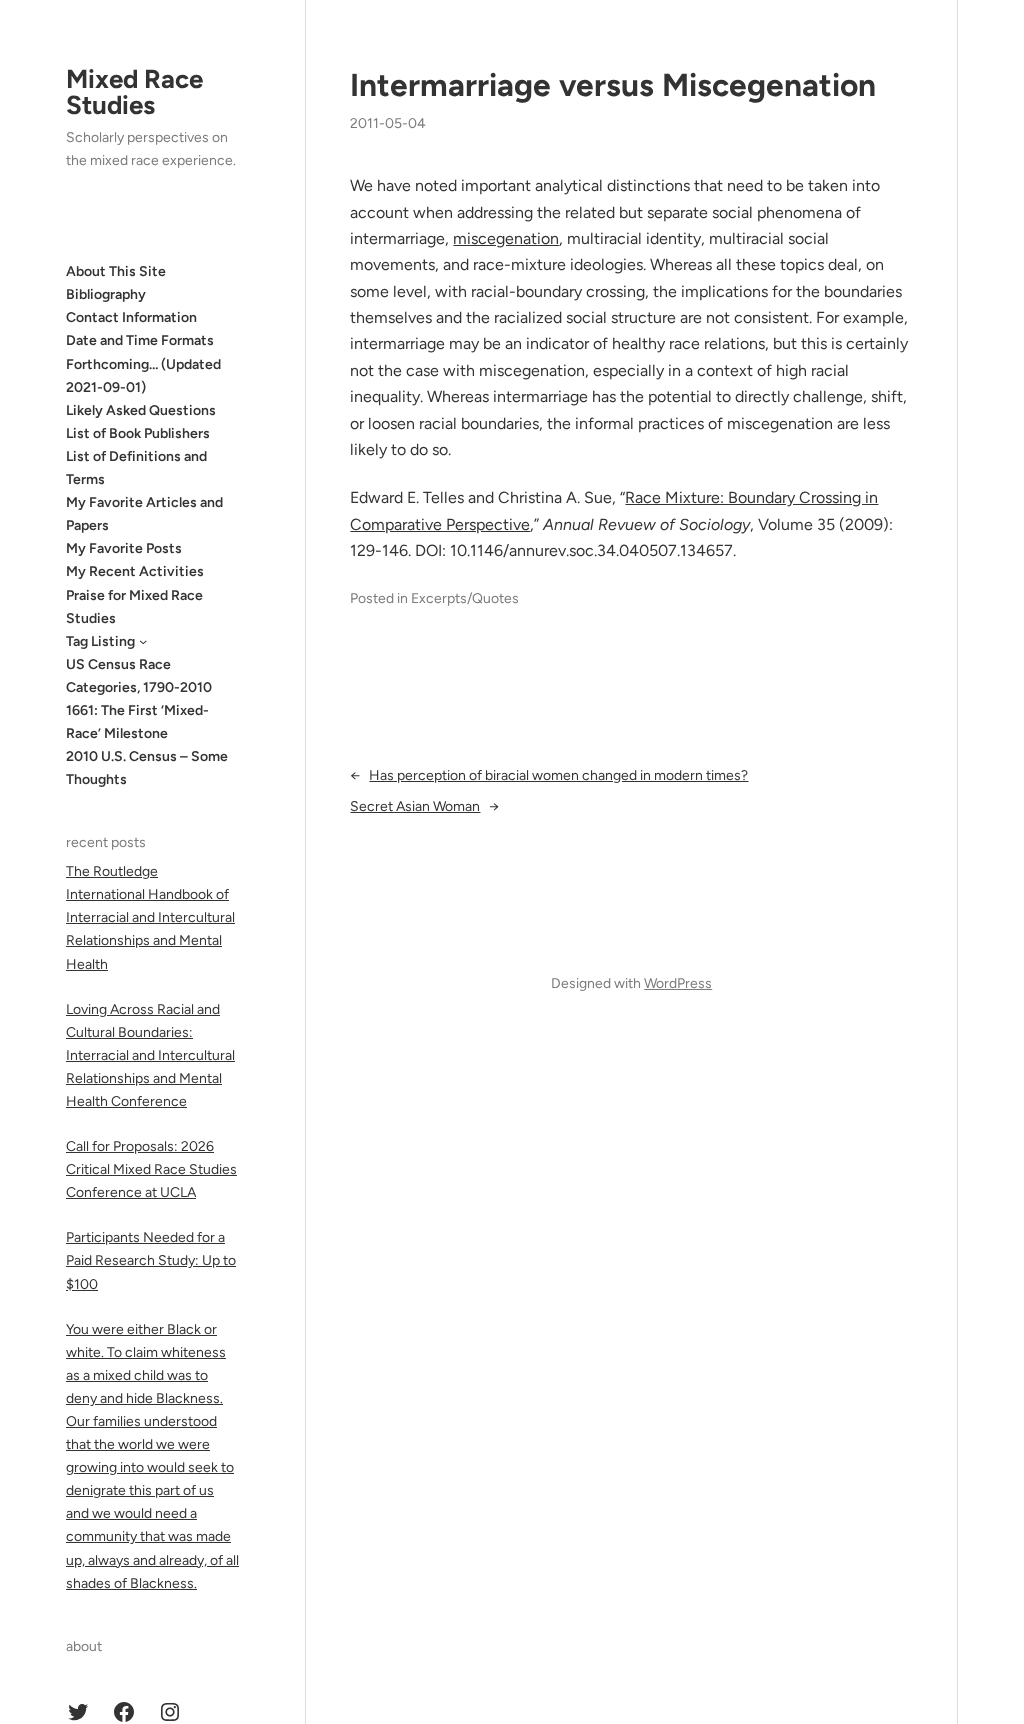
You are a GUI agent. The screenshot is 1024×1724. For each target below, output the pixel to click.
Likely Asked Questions (141, 410)
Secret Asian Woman (415, 806)
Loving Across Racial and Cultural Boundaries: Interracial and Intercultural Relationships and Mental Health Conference (150, 1055)
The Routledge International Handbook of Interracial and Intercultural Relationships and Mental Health (150, 917)
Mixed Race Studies (134, 92)
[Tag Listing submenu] (143, 641)
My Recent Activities (135, 571)
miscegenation (506, 238)
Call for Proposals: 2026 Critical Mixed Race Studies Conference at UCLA (151, 1169)
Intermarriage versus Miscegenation (613, 85)
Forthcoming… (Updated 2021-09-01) (143, 376)
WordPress (678, 983)
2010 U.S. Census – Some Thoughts (147, 768)
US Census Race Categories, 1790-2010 (139, 676)
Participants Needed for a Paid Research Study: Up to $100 (151, 1260)
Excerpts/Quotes (465, 598)
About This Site (116, 271)
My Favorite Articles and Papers (144, 514)
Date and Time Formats (140, 340)
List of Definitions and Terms (136, 468)
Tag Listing (100, 641)
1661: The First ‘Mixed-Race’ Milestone (137, 722)
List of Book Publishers (138, 433)
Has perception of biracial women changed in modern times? (558, 775)
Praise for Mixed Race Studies (134, 607)
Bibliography (106, 294)
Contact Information (131, 317)
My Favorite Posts (124, 548)
